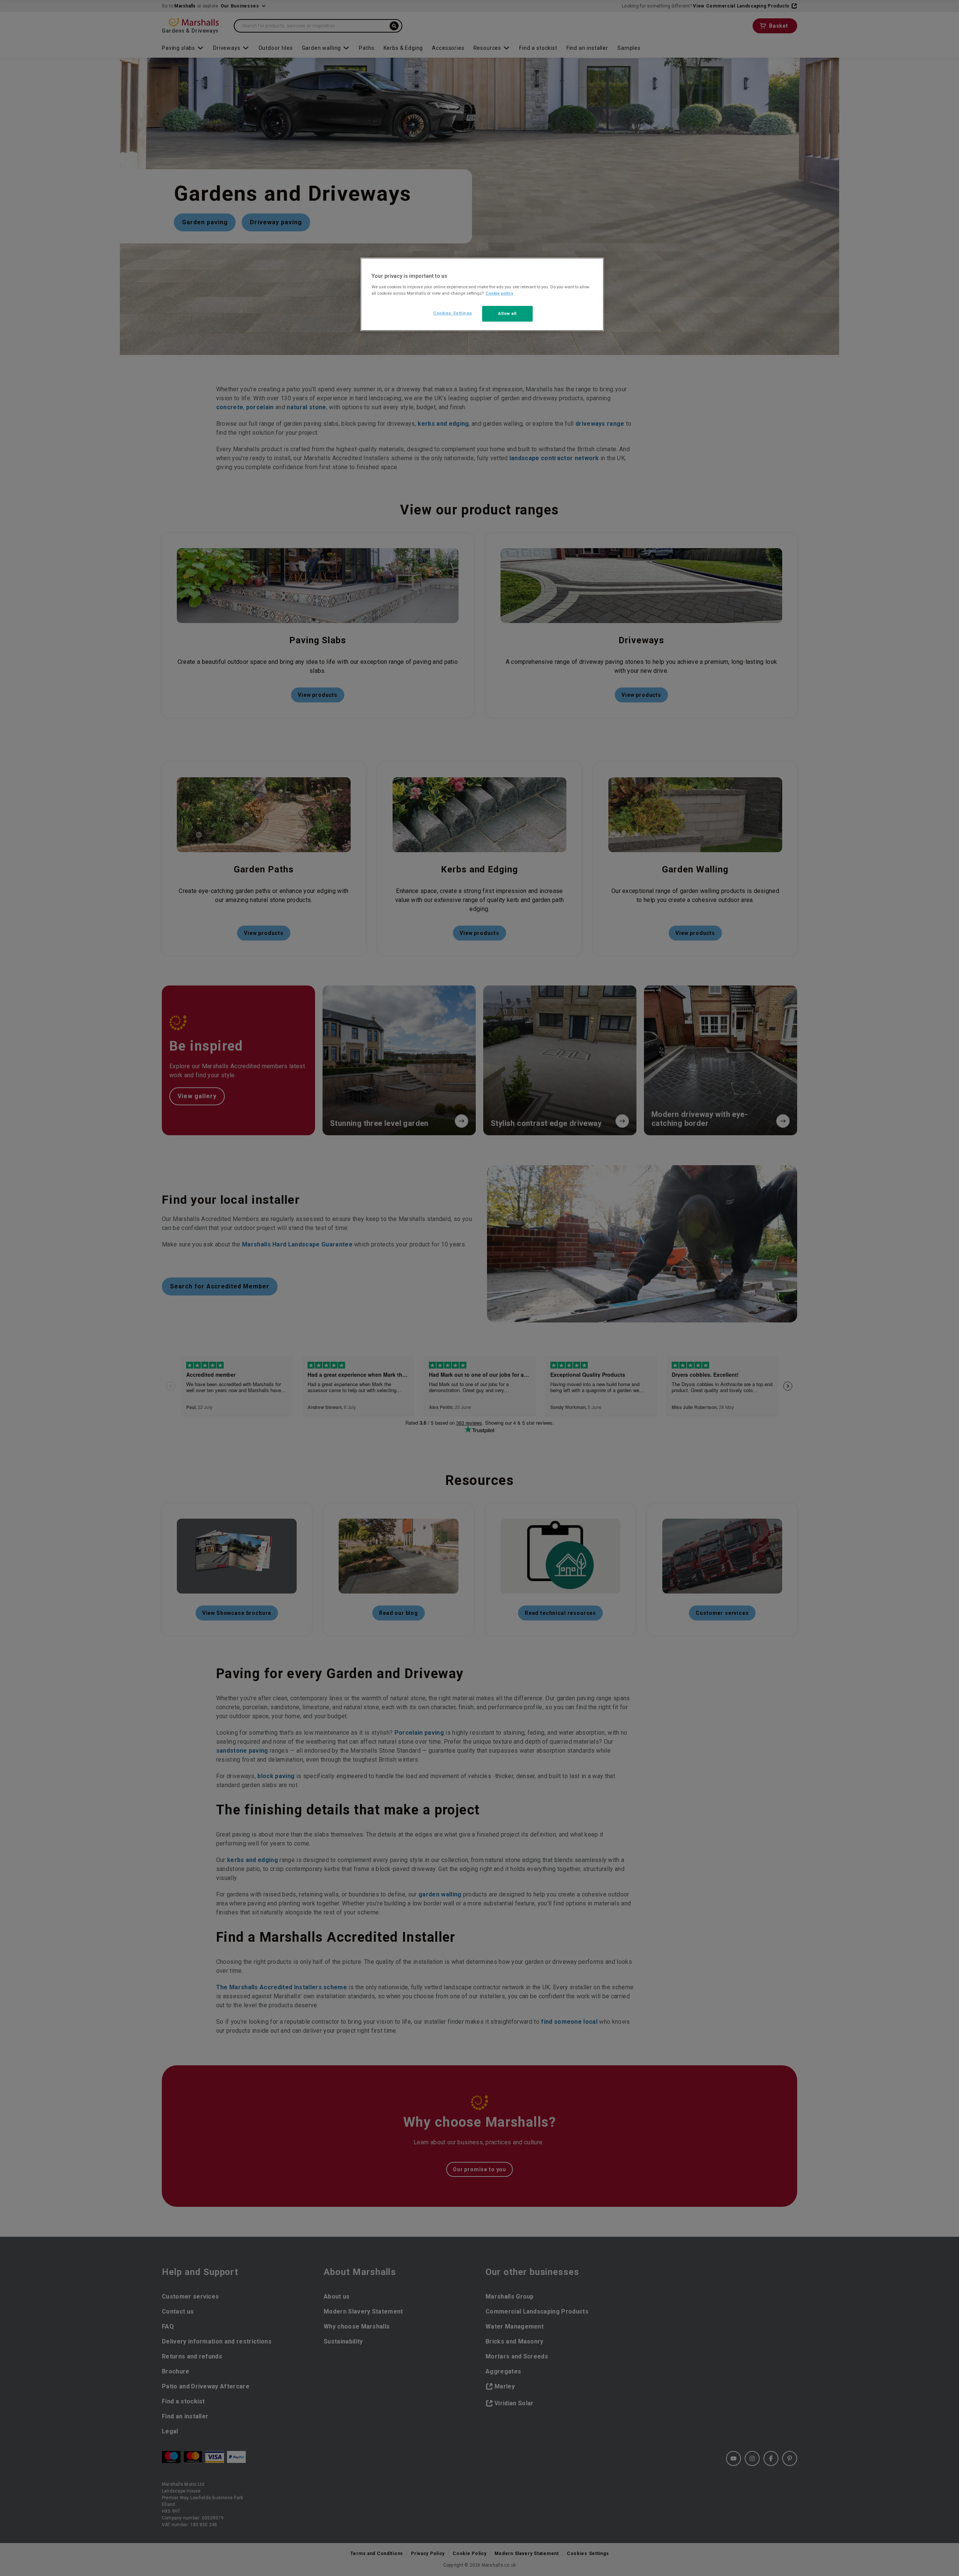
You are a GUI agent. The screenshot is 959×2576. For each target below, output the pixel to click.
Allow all (507, 313)
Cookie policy (499, 293)
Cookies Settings (453, 313)
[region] (482, 294)
